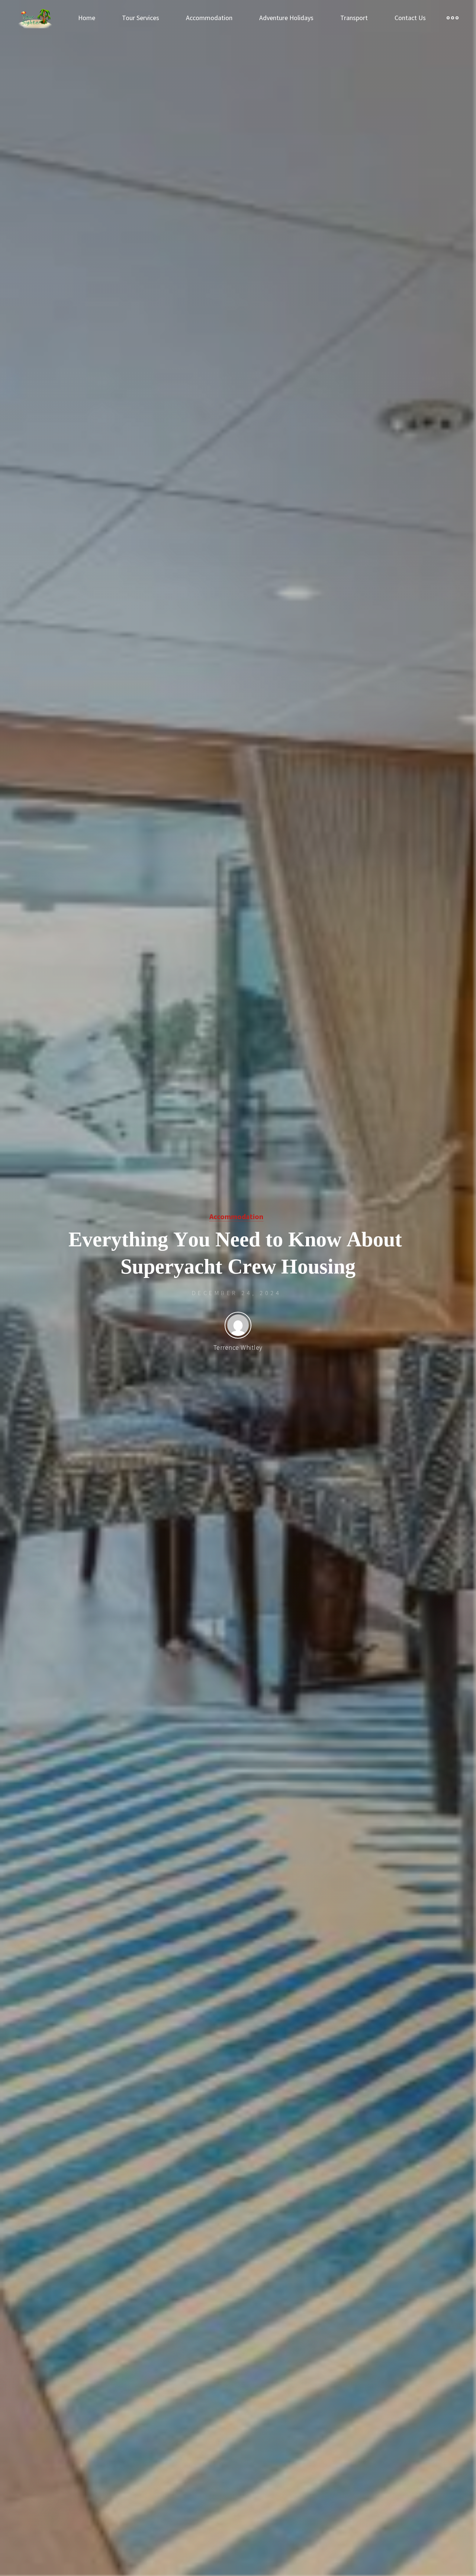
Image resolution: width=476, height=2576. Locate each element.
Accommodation (236, 1217)
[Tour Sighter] (35, 18)
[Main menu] (453, 18)
